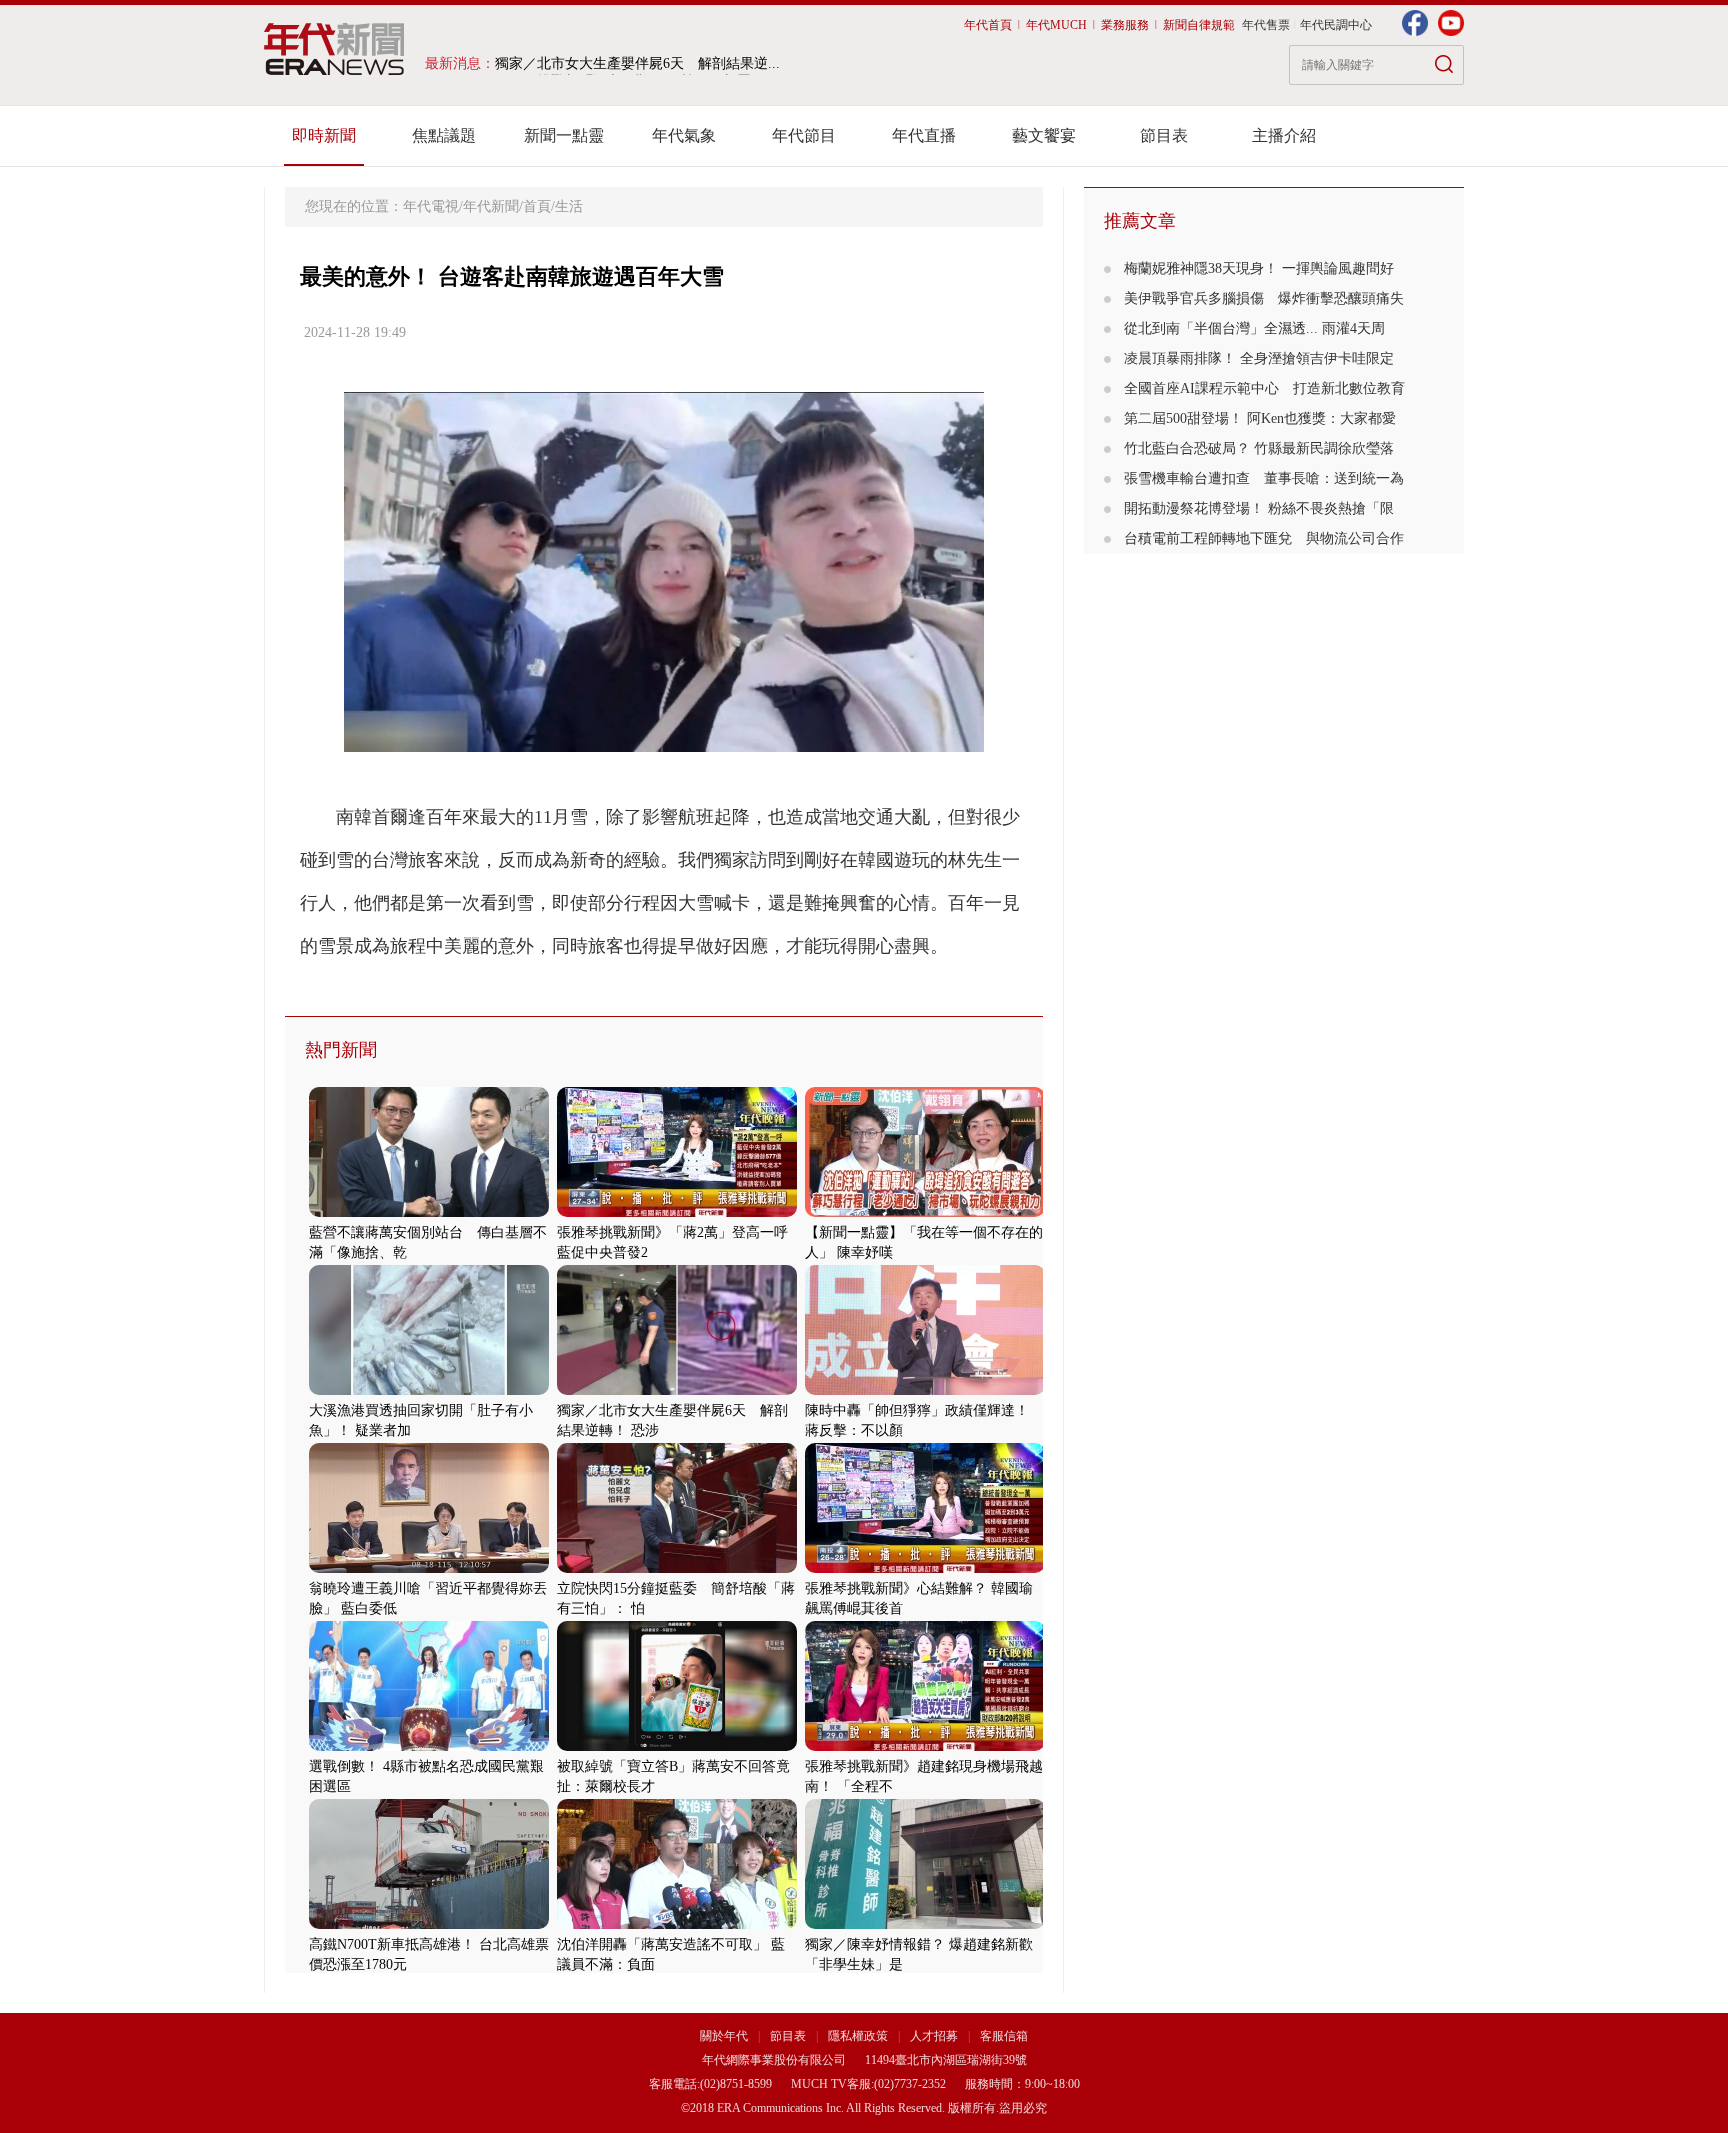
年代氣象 (684, 135)
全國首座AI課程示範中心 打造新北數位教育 (1264, 388)
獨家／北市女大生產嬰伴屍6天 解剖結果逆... (637, 63)
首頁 (537, 206)
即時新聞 (324, 135)
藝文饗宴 (1044, 135)
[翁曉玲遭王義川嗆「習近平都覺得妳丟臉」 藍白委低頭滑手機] (429, 1568)
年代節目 (804, 135)
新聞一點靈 (564, 135)
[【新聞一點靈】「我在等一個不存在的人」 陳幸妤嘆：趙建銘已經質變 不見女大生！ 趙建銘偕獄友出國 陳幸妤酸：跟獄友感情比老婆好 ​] (925, 1212)
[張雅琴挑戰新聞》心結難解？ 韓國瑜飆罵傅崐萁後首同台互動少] (925, 1568)
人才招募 (934, 2036)
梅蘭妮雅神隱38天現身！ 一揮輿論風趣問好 (1259, 268)
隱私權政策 (859, 2036)
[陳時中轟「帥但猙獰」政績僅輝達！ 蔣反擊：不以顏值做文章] (925, 1390)
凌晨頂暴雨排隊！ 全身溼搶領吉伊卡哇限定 (1259, 358)
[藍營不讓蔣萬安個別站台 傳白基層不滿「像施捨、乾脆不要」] (429, 1212)
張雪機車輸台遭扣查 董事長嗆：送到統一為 (1264, 478)
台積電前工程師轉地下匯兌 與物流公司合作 (1264, 538)
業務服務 (1125, 25)
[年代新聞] (334, 49)
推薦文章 (1140, 221)
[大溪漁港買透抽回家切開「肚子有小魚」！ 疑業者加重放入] (429, 1390)
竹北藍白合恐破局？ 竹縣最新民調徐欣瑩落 (1259, 448)
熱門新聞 (341, 1050)
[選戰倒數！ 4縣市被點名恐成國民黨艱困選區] (429, 1746)
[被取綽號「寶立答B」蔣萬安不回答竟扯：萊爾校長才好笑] (677, 1746)
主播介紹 (1284, 135)
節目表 (1164, 135)
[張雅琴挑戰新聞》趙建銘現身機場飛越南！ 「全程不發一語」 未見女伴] (925, 1746)
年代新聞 (491, 206)
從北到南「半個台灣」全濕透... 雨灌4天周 (1254, 328)
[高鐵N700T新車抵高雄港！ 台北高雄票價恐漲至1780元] (429, 1924)
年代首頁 (988, 25)
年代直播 (924, 135)
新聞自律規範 (1199, 25)
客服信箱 (1004, 2036)
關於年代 (724, 2036)
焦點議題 (444, 135)
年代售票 (1266, 25)
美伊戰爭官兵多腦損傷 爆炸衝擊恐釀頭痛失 (1264, 298)
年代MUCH (1056, 25)
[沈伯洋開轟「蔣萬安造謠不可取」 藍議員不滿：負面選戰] (677, 1924)
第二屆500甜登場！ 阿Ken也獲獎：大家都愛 (1260, 418)
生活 (569, 206)
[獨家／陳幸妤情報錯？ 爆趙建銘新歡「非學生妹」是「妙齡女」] (925, 1924)
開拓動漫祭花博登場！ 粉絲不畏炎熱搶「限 (1259, 508)
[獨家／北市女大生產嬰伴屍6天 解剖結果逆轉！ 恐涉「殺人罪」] (677, 1390)
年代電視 (431, 206)
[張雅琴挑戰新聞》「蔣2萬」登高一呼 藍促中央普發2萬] (677, 1212)
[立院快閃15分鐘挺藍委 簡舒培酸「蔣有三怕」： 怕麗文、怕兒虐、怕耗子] (677, 1568)
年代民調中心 (1336, 25)
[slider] (663, 737)
